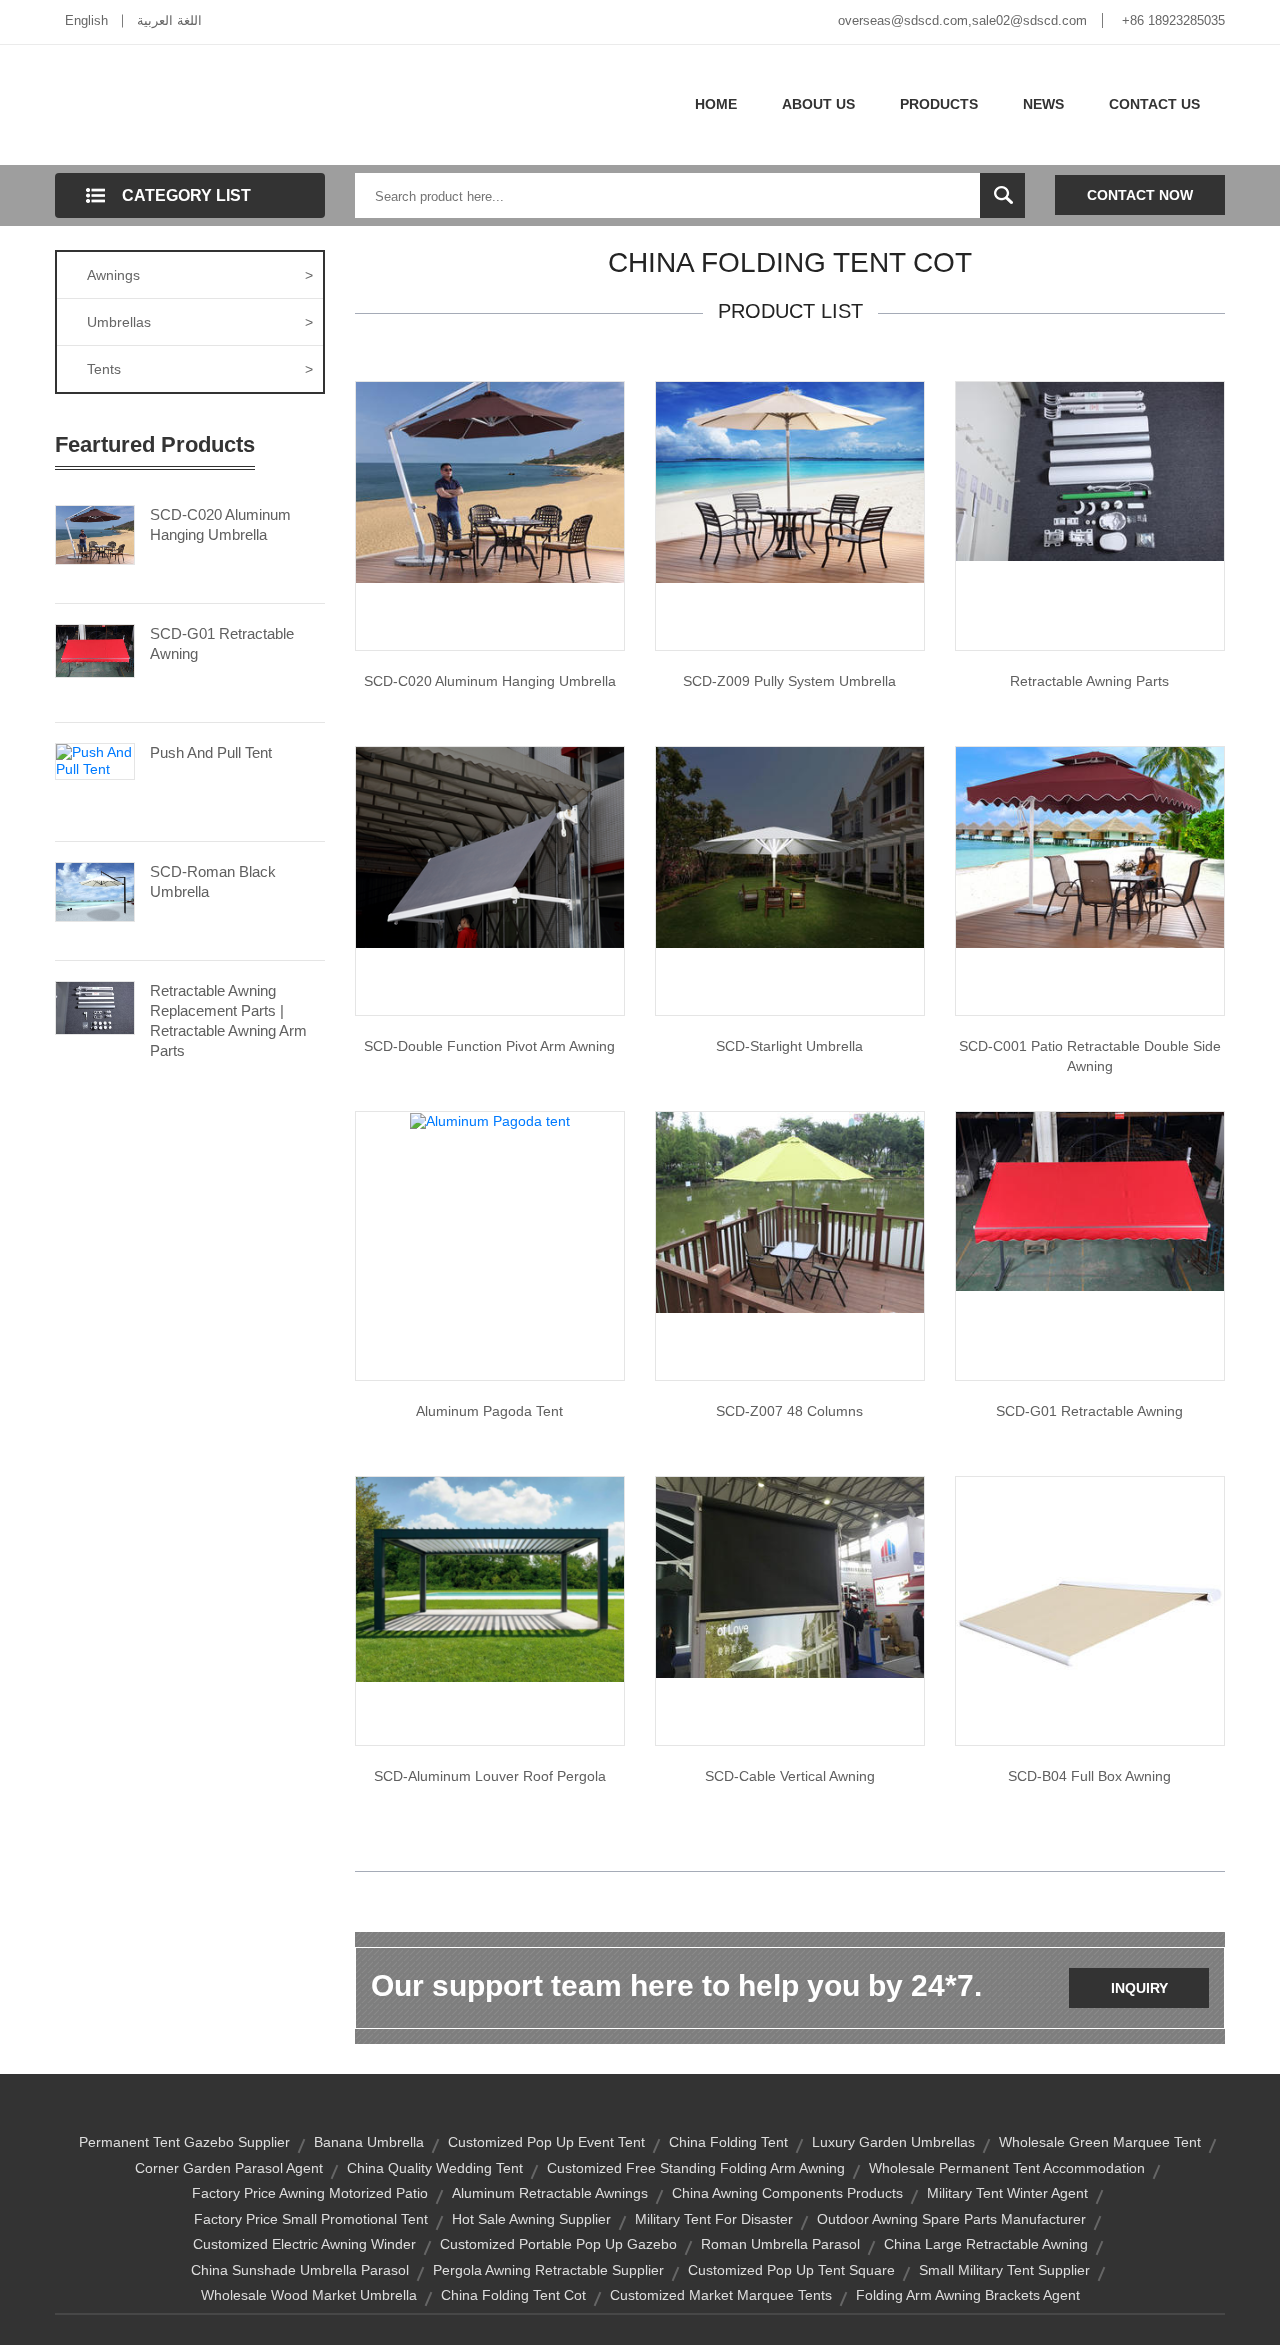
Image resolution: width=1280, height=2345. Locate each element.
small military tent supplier (1004, 2270)
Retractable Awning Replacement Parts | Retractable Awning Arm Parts (228, 1020)
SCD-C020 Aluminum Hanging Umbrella (220, 524)
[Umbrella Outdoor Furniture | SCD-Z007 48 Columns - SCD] (790, 1211)
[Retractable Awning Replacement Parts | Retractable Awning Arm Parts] (95, 1006)
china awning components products (787, 2193)
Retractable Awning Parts (1089, 681)
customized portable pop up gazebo (558, 2244)
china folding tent (728, 2142)
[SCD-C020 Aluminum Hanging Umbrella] (95, 533)
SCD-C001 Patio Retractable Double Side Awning (1090, 1056)
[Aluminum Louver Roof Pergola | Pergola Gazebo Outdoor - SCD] (490, 1578)
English (86, 20)
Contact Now (1140, 195)
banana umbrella (369, 2142)
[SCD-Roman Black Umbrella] (95, 890)
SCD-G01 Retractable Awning (222, 643)
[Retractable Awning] (1090, 1200)
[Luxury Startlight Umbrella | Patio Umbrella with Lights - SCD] (790, 846)
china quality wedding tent (435, 2168)
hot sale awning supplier (531, 2219)
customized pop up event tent (546, 2142)
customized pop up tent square (791, 2270)
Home (716, 104)
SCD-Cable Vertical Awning (790, 1776)
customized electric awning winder (304, 2244)
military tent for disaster (714, 2219)
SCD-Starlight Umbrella (789, 1046)
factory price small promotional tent (311, 2219)
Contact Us (1154, 104)
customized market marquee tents (721, 2295)
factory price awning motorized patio (310, 2193)
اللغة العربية (169, 20)
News (1043, 104)
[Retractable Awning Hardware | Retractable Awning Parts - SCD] (1090, 470)
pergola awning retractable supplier (548, 2270)
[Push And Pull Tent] (95, 760)
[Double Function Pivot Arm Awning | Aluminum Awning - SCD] (490, 846)
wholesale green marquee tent (1100, 2142)
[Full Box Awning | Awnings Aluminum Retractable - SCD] (1090, 1610)
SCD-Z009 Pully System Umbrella (789, 681)
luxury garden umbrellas (893, 2142)
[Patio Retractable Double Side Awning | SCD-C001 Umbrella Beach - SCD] (1090, 846)
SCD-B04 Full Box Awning (1089, 1776)
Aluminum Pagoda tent (489, 1411)
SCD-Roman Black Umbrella (213, 881)
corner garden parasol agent (229, 2168)
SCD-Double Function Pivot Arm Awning (489, 1046)
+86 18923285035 (1173, 20)
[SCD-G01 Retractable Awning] (95, 649)
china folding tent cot (513, 2295)
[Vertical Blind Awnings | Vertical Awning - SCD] (790, 1576)
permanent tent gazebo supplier (184, 2142)
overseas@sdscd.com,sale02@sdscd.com (962, 20)
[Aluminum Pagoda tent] (490, 1120)
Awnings (200, 275)
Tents (200, 369)
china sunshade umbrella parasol (300, 2270)
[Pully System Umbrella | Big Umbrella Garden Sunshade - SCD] (790, 481)
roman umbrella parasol (780, 2244)
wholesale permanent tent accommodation (1007, 2168)
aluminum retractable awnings (550, 2193)
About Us (818, 104)
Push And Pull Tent (211, 752)
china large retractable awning (986, 2244)
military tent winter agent (1007, 2193)
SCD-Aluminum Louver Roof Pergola (490, 1776)
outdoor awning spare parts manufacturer (951, 2219)
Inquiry (1139, 1988)
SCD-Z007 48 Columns (789, 1411)
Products (939, 104)
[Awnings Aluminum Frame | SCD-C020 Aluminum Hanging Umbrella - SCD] (490, 481)
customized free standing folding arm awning (696, 2168)
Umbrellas (200, 322)
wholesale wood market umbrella (309, 2295)
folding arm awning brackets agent (968, 2295)
